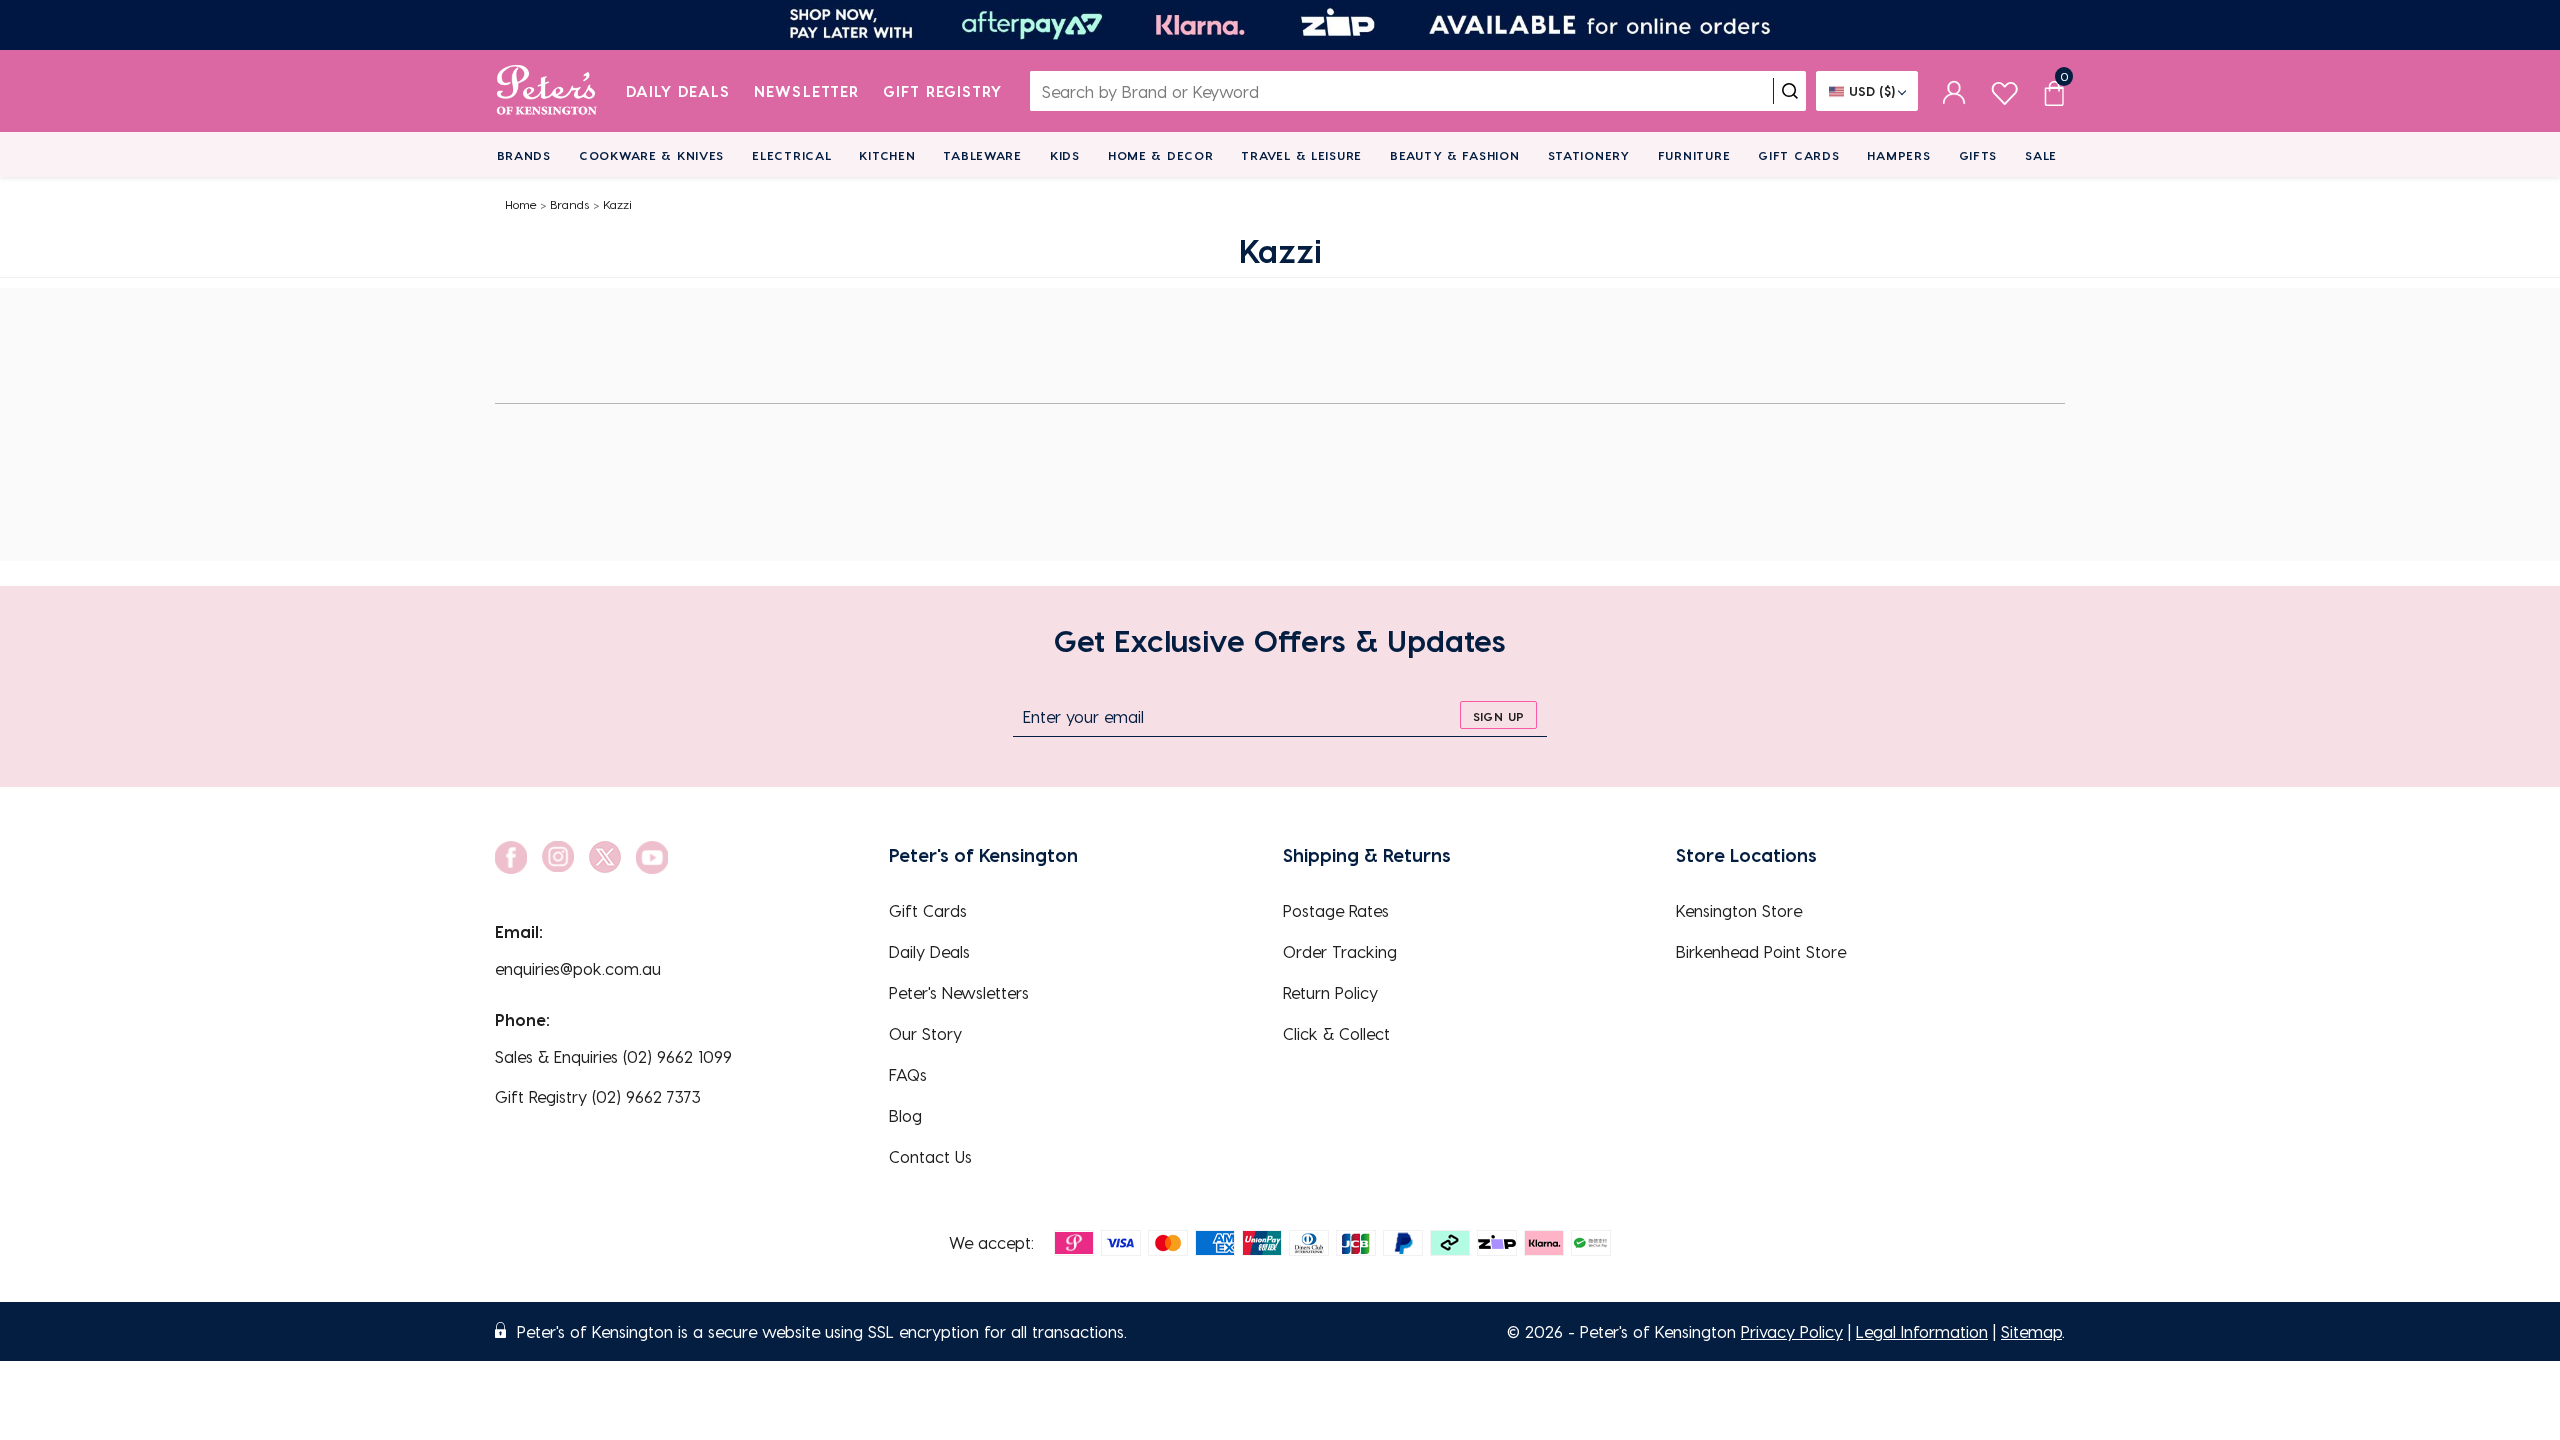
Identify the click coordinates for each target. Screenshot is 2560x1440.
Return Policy (1330, 992)
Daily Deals (678, 91)
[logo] (546, 91)
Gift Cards (1798, 155)
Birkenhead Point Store (1761, 951)
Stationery (1589, 155)
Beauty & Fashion (1455, 155)
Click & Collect (1336, 1033)
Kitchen (887, 155)
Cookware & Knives (651, 155)
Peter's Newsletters (959, 992)
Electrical (791, 155)
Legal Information (1922, 1331)
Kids (1065, 155)
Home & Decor (1161, 155)
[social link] (511, 857)
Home (521, 204)
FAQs (908, 1074)
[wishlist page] (2004, 90)
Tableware (982, 155)
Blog (905, 1115)
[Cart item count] (2054, 91)
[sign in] (1954, 91)
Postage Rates (1336, 910)
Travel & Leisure (1301, 155)
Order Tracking (1340, 951)
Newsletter (806, 91)
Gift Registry (943, 91)
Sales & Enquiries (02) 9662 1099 (613, 1056)
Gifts (1978, 155)
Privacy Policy (1792, 1331)
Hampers (1898, 155)
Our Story (925, 1033)
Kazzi (617, 204)
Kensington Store (1739, 910)
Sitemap (2031, 1331)
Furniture (1694, 155)
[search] (1790, 91)
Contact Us (930, 1156)
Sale (2041, 155)
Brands (524, 155)
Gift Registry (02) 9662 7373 (598, 1096)
